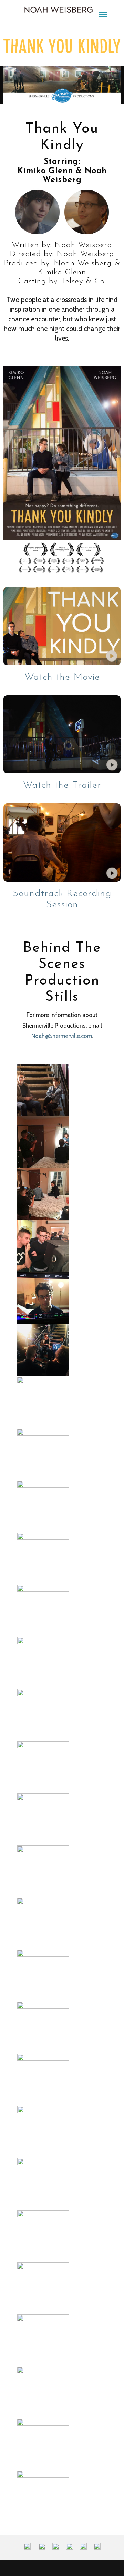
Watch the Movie (62, 677)
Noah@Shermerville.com (62, 1036)
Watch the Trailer (62, 785)
